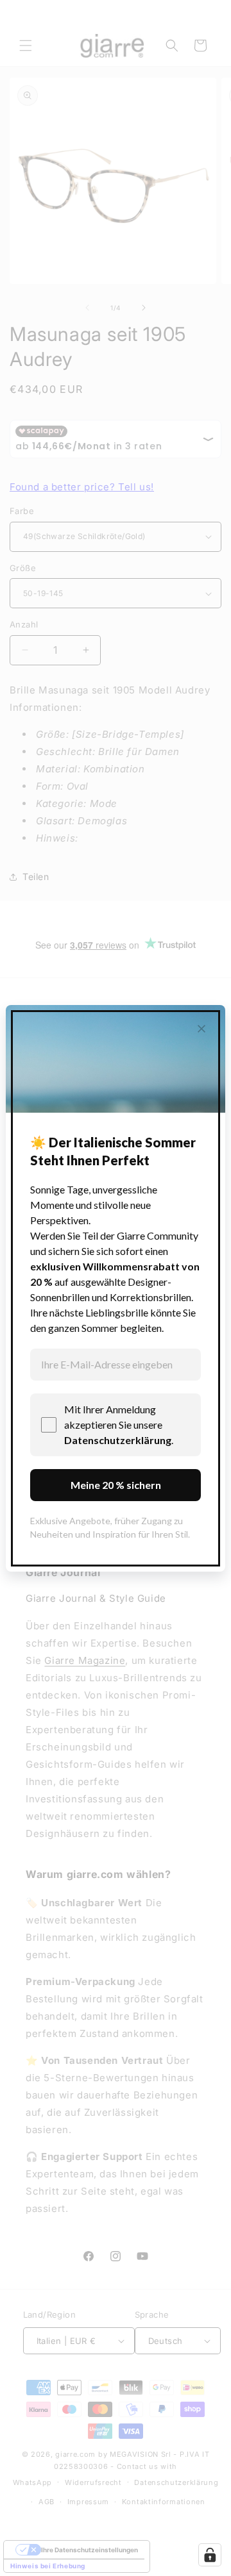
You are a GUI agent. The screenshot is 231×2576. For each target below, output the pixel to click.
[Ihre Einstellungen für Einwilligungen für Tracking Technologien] (210, 2555)
